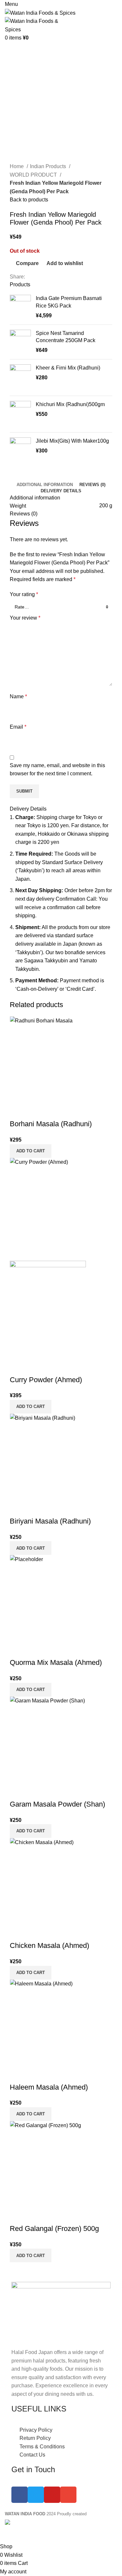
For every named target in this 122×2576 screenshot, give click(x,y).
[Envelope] (68, 2495)
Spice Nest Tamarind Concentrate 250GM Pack (66, 337)
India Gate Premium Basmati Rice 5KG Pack (69, 302)
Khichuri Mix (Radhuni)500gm (70, 404)
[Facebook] (20, 2495)
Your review (25, 618)
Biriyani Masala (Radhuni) (50, 1521)
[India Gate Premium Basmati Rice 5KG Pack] (20, 307)
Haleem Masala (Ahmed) (49, 2087)
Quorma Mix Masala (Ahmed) (56, 1662)
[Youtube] (52, 2495)
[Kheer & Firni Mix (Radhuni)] (20, 378)
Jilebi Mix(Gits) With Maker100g (72, 441)
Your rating (24, 594)
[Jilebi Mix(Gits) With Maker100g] (20, 452)
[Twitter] (36, 2495)
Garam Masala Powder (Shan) (57, 1804)
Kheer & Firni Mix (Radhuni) (68, 368)
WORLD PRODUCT (34, 175)
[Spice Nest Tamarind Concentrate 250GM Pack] (20, 342)
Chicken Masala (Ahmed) (49, 1945)
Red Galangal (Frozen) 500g (54, 2228)
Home (17, 166)
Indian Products (49, 166)
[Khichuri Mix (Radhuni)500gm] (20, 414)
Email (18, 727)
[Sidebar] (8, 2534)
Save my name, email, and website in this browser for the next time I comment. (57, 770)
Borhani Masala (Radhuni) (51, 1124)
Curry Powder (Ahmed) (46, 1380)
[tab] (45, 485)
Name (18, 696)
